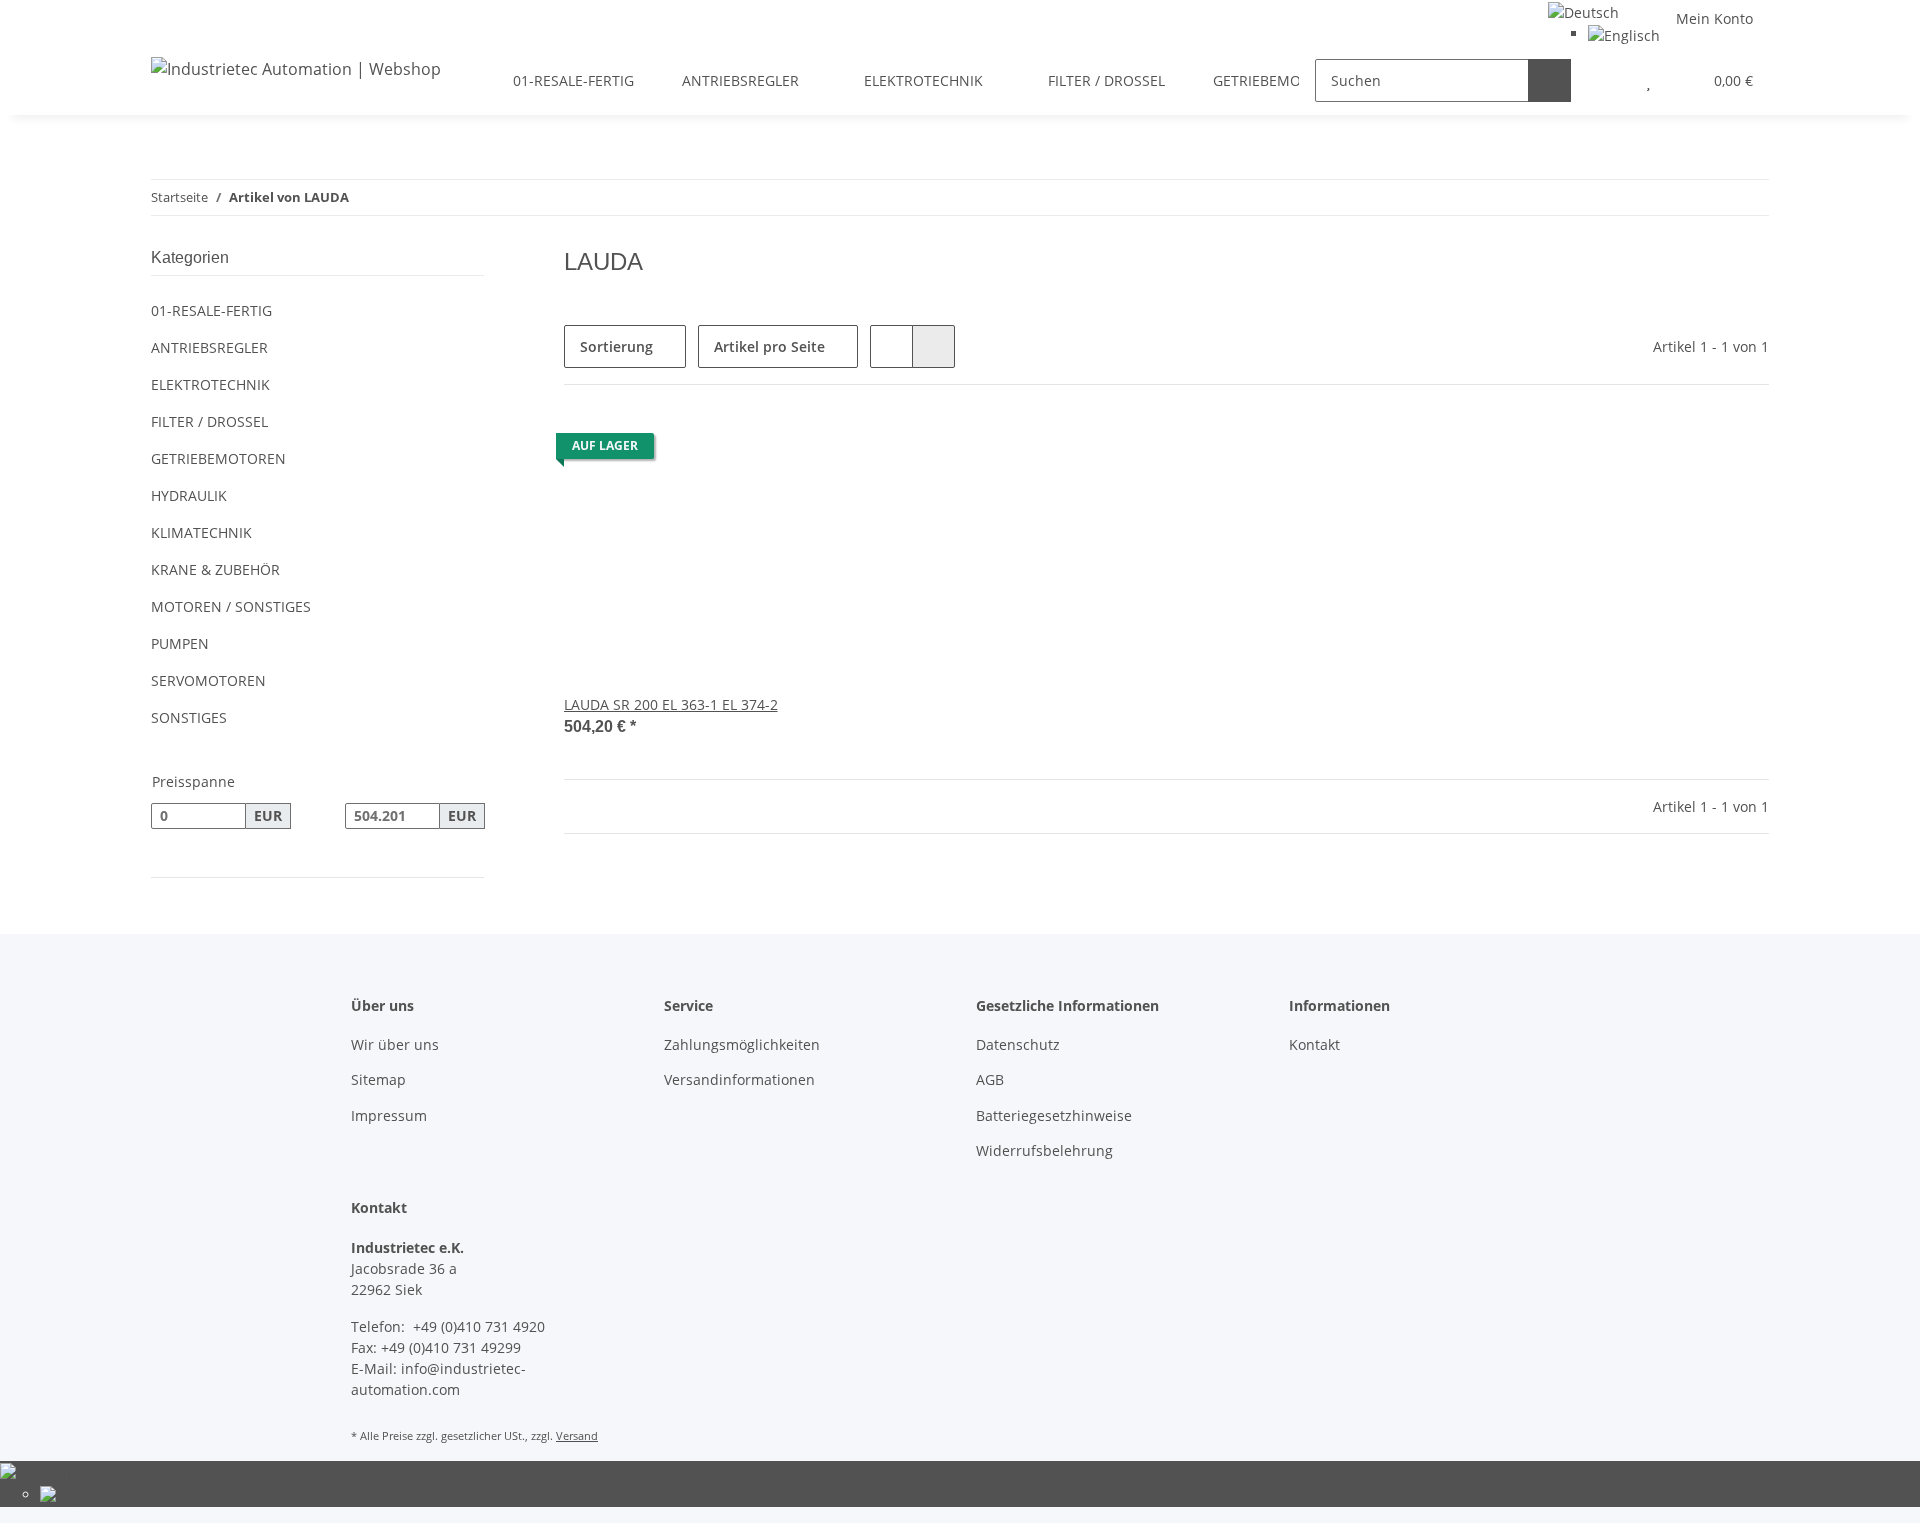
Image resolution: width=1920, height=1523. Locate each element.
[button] (1608, 80)
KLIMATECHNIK (201, 532)
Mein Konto (1714, 18)
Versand (577, 1435)
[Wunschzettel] (1648, 80)
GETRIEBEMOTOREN (218, 458)
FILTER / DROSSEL (209, 421)
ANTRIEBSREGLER (209, 347)
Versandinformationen (739, 1079)
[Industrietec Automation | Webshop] (296, 68)
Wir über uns (395, 1044)
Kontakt (1314, 1044)
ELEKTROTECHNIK (210, 384)
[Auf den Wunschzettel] (807, 451)
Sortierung (616, 346)
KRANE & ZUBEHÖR (215, 569)
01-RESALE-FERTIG (211, 310)
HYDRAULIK (189, 495)
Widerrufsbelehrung (1044, 1150)
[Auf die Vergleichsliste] (755, 451)
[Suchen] (1549, 80)
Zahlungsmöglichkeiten (742, 1044)
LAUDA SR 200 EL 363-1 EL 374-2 (671, 704)
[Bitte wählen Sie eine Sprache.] (1583, 10)
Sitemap (378, 1079)
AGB (990, 1079)
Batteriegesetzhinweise (1054, 1115)
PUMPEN (180, 643)
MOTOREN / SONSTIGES (231, 606)
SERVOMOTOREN (208, 680)
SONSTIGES (189, 717)
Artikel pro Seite (769, 346)
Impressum (389, 1115)
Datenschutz (1018, 1044)
